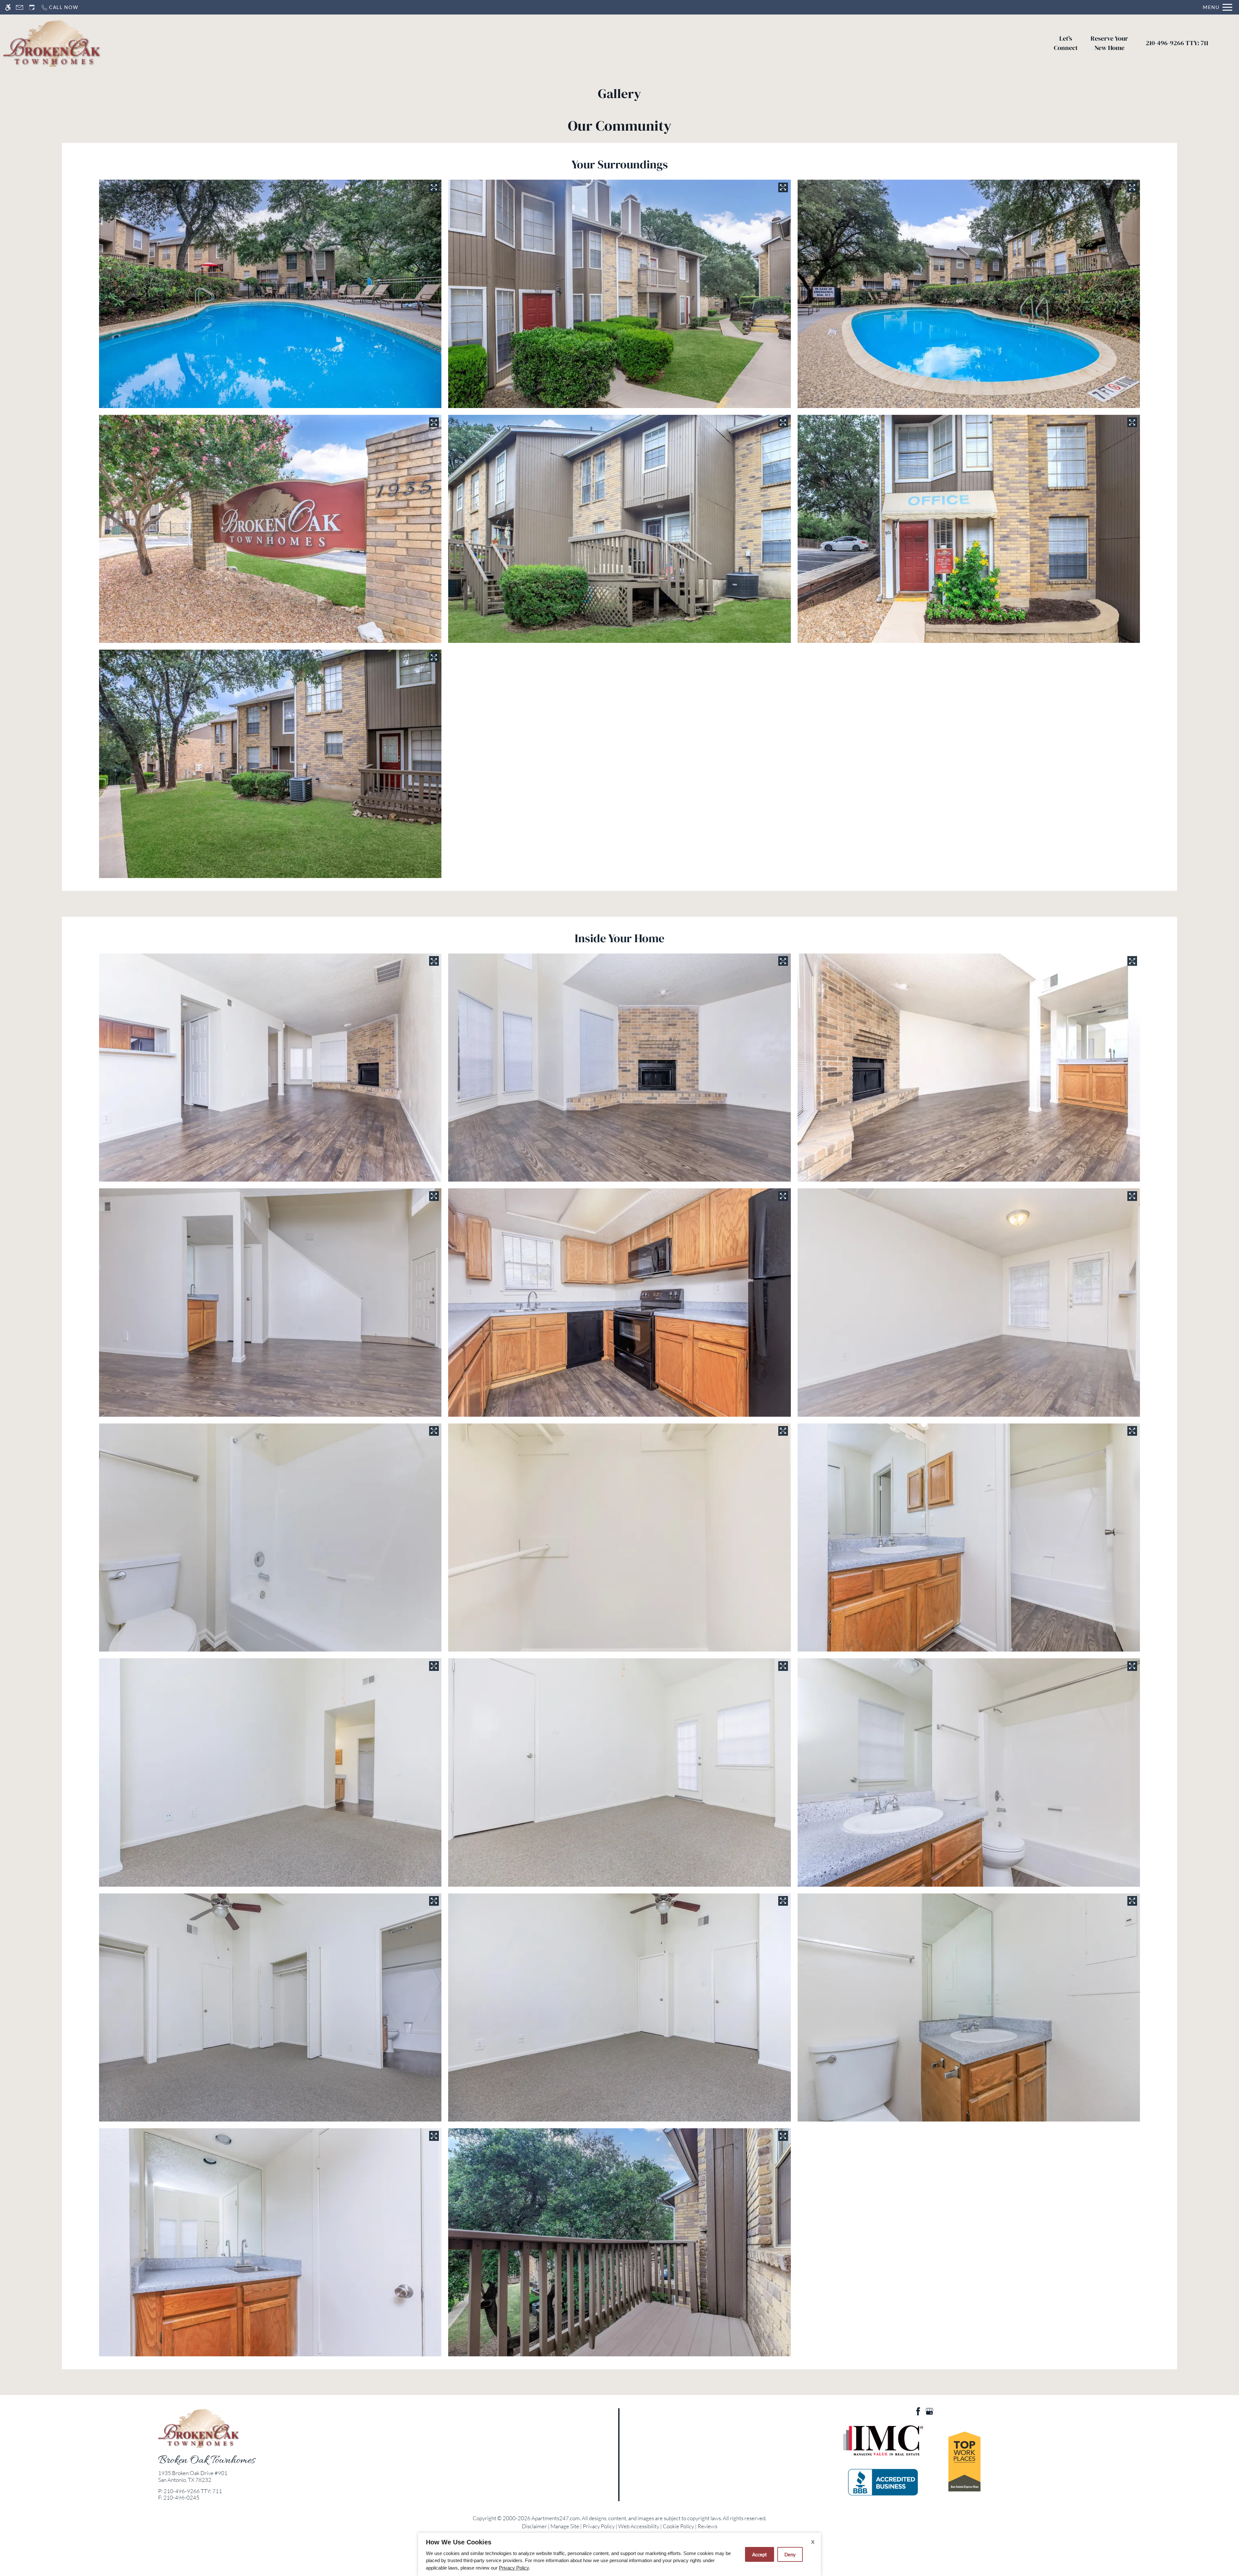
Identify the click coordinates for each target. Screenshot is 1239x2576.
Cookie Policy (678, 2526)
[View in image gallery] (434, 187)
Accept (760, 2554)
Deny (790, 2554)
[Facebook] (918, 2410)
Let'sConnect (1066, 43)
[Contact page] (20, 7)
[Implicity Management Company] (883, 2441)
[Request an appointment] (32, 7)
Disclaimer (534, 2526)
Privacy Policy (599, 2526)
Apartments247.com (556, 2518)
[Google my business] (929, 2410)
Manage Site (565, 2526)
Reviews (707, 2526)
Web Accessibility (639, 2526)
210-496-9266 (1177, 43)
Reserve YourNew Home (1109, 43)
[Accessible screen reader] (8, 7)
